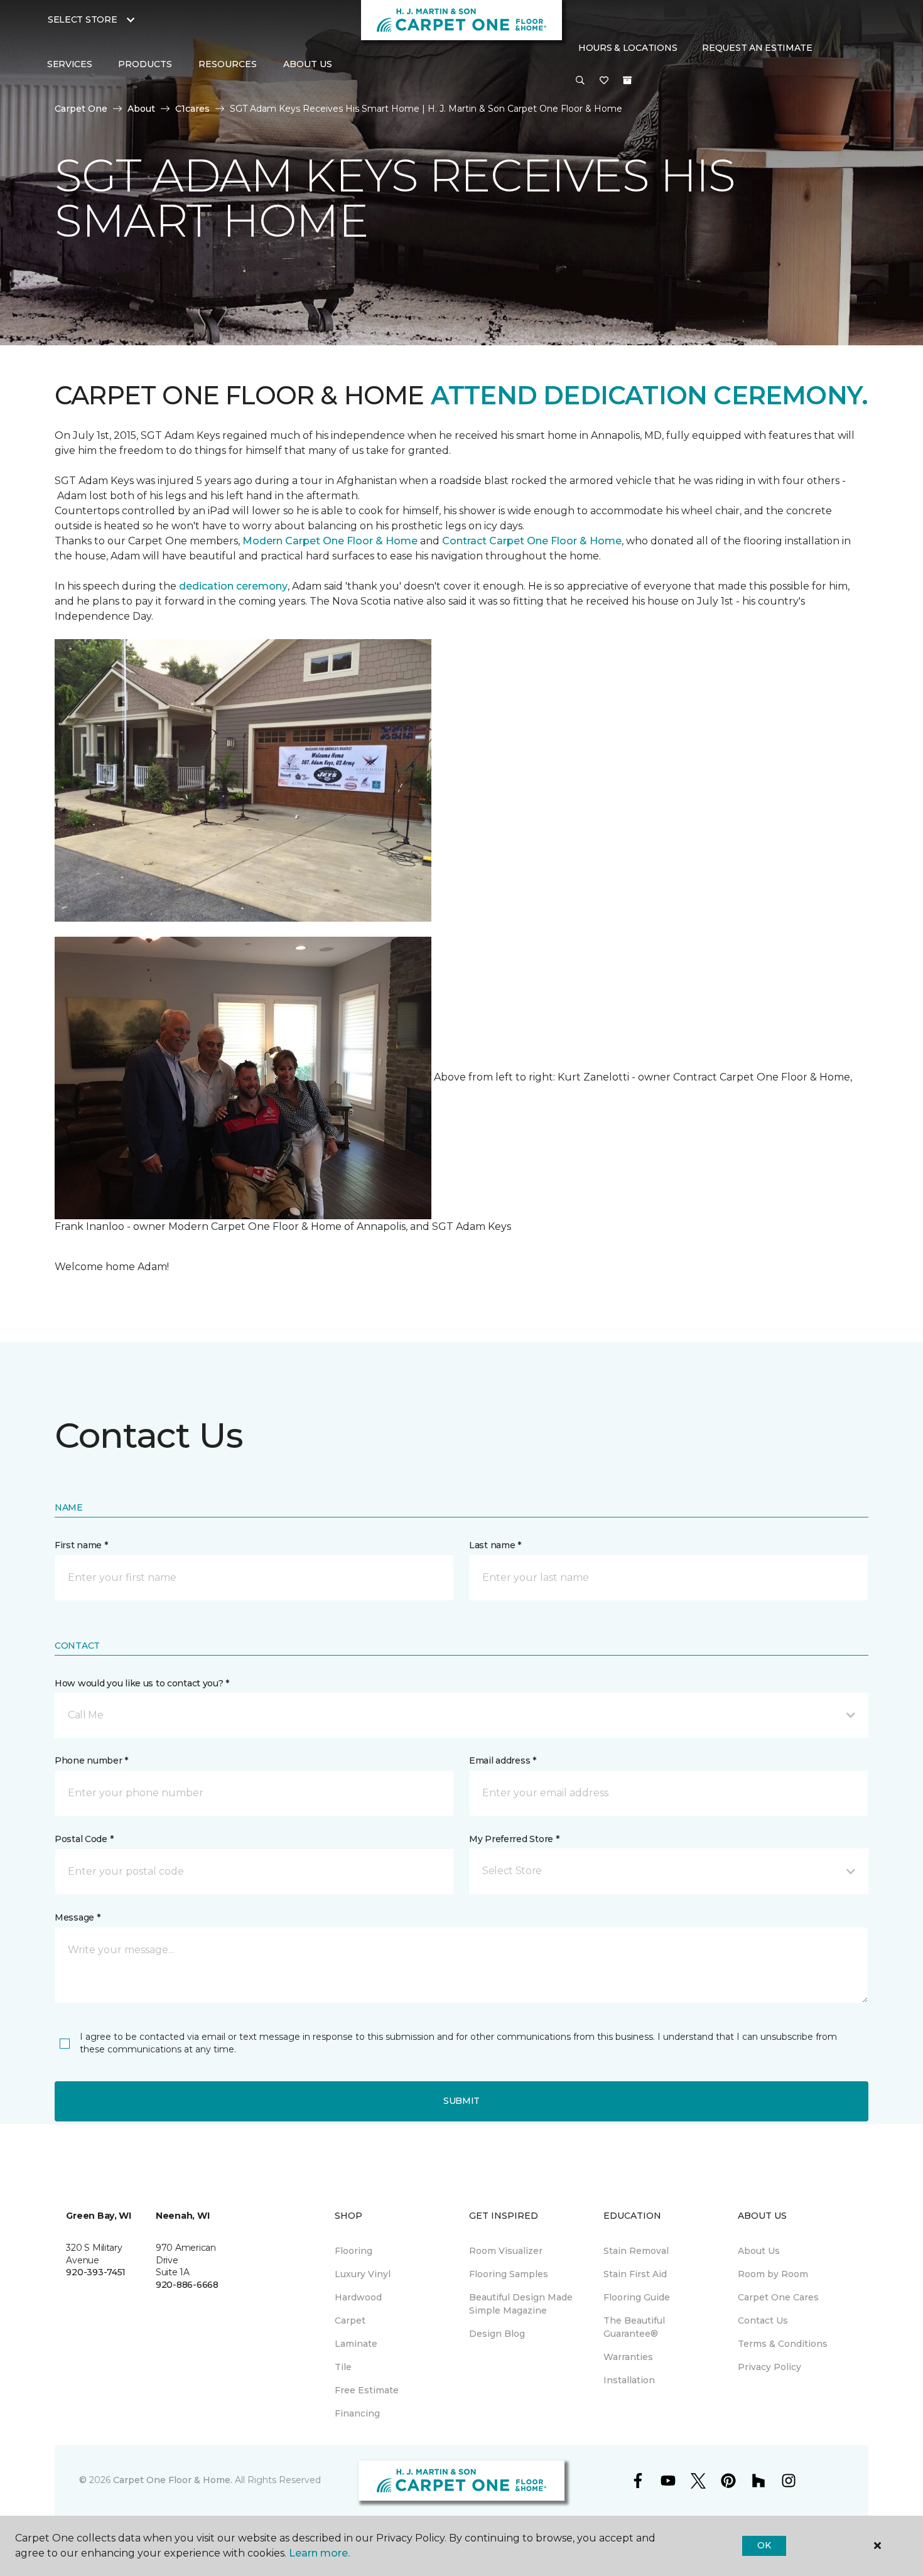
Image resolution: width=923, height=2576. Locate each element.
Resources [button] (228, 64)
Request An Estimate (757, 48)
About (141, 109)
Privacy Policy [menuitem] (769, 2367)
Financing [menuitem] (357, 2413)
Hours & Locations (628, 48)
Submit (462, 2101)
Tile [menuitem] (343, 2367)
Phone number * (91, 1760)
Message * (77, 1917)
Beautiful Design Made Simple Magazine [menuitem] (521, 2304)
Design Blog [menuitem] (497, 2334)
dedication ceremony (233, 586)
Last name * (495, 1545)
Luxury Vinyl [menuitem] (363, 2274)
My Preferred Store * (514, 1839)
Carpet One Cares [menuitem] (778, 2297)
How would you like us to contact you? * (142, 1683)
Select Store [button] (83, 19)
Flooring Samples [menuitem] (509, 2274)
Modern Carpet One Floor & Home (330, 541)
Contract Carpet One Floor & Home (532, 541)
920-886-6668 (187, 2285)
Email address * (503, 1760)
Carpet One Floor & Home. (173, 2480)
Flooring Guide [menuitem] (637, 2297)
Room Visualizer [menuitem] (506, 2251)
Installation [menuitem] (629, 2380)
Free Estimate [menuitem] (367, 2390)
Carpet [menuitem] (350, 2320)
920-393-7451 (96, 2272)
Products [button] (145, 64)
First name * (81, 1545)
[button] (580, 81)
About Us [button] (308, 64)
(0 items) (627, 80)
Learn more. (319, 2553)
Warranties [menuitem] (628, 2357)
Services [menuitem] (70, 64)
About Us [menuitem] (759, 2251)
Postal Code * (84, 1839)
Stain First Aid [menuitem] (635, 2274)
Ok (764, 2545)
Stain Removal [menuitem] (636, 2251)
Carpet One (81, 109)
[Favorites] (604, 81)
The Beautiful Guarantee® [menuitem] (634, 2327)
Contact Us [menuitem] (763, 2320)
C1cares (192, 109)
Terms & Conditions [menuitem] (783, 2344)
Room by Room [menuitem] (773, 2274)
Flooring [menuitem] (354, 2251)
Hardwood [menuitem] (358, 2297)
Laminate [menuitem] (356, 2344)
